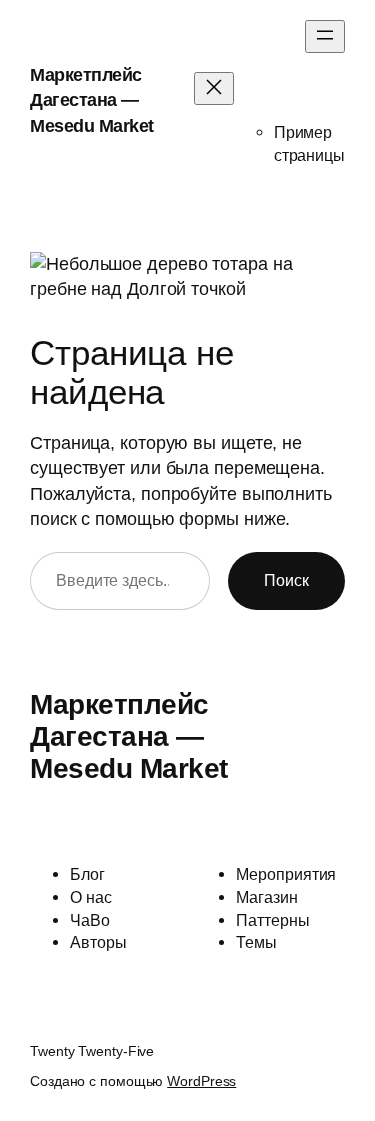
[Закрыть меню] (214, 88)
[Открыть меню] (325, 36)
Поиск (286, 580)
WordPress (201, 1081)
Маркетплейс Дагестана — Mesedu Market (92, 100)
